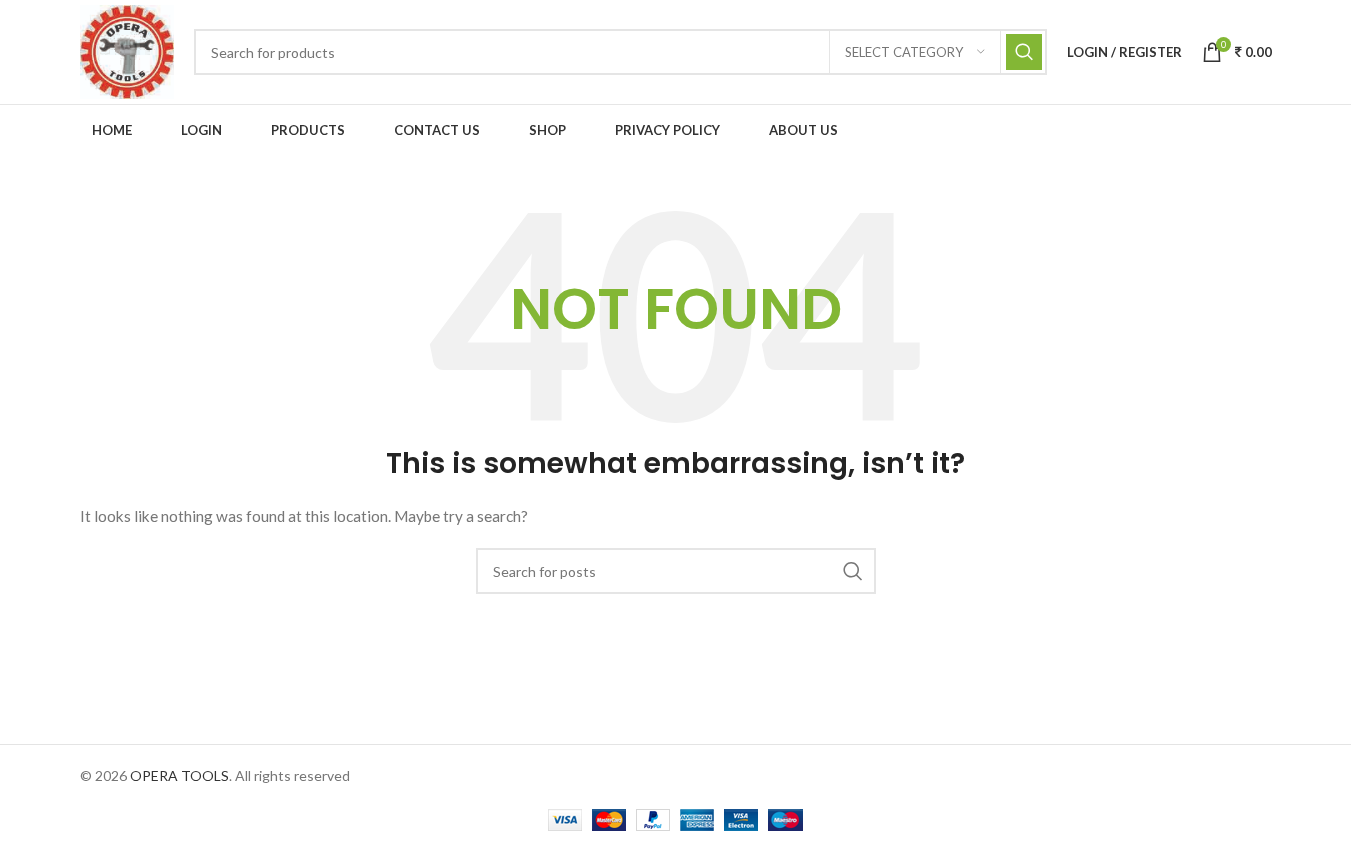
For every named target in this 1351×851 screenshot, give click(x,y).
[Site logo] (127, 50)
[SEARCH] (1024, 52)
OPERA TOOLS (179, 775)
